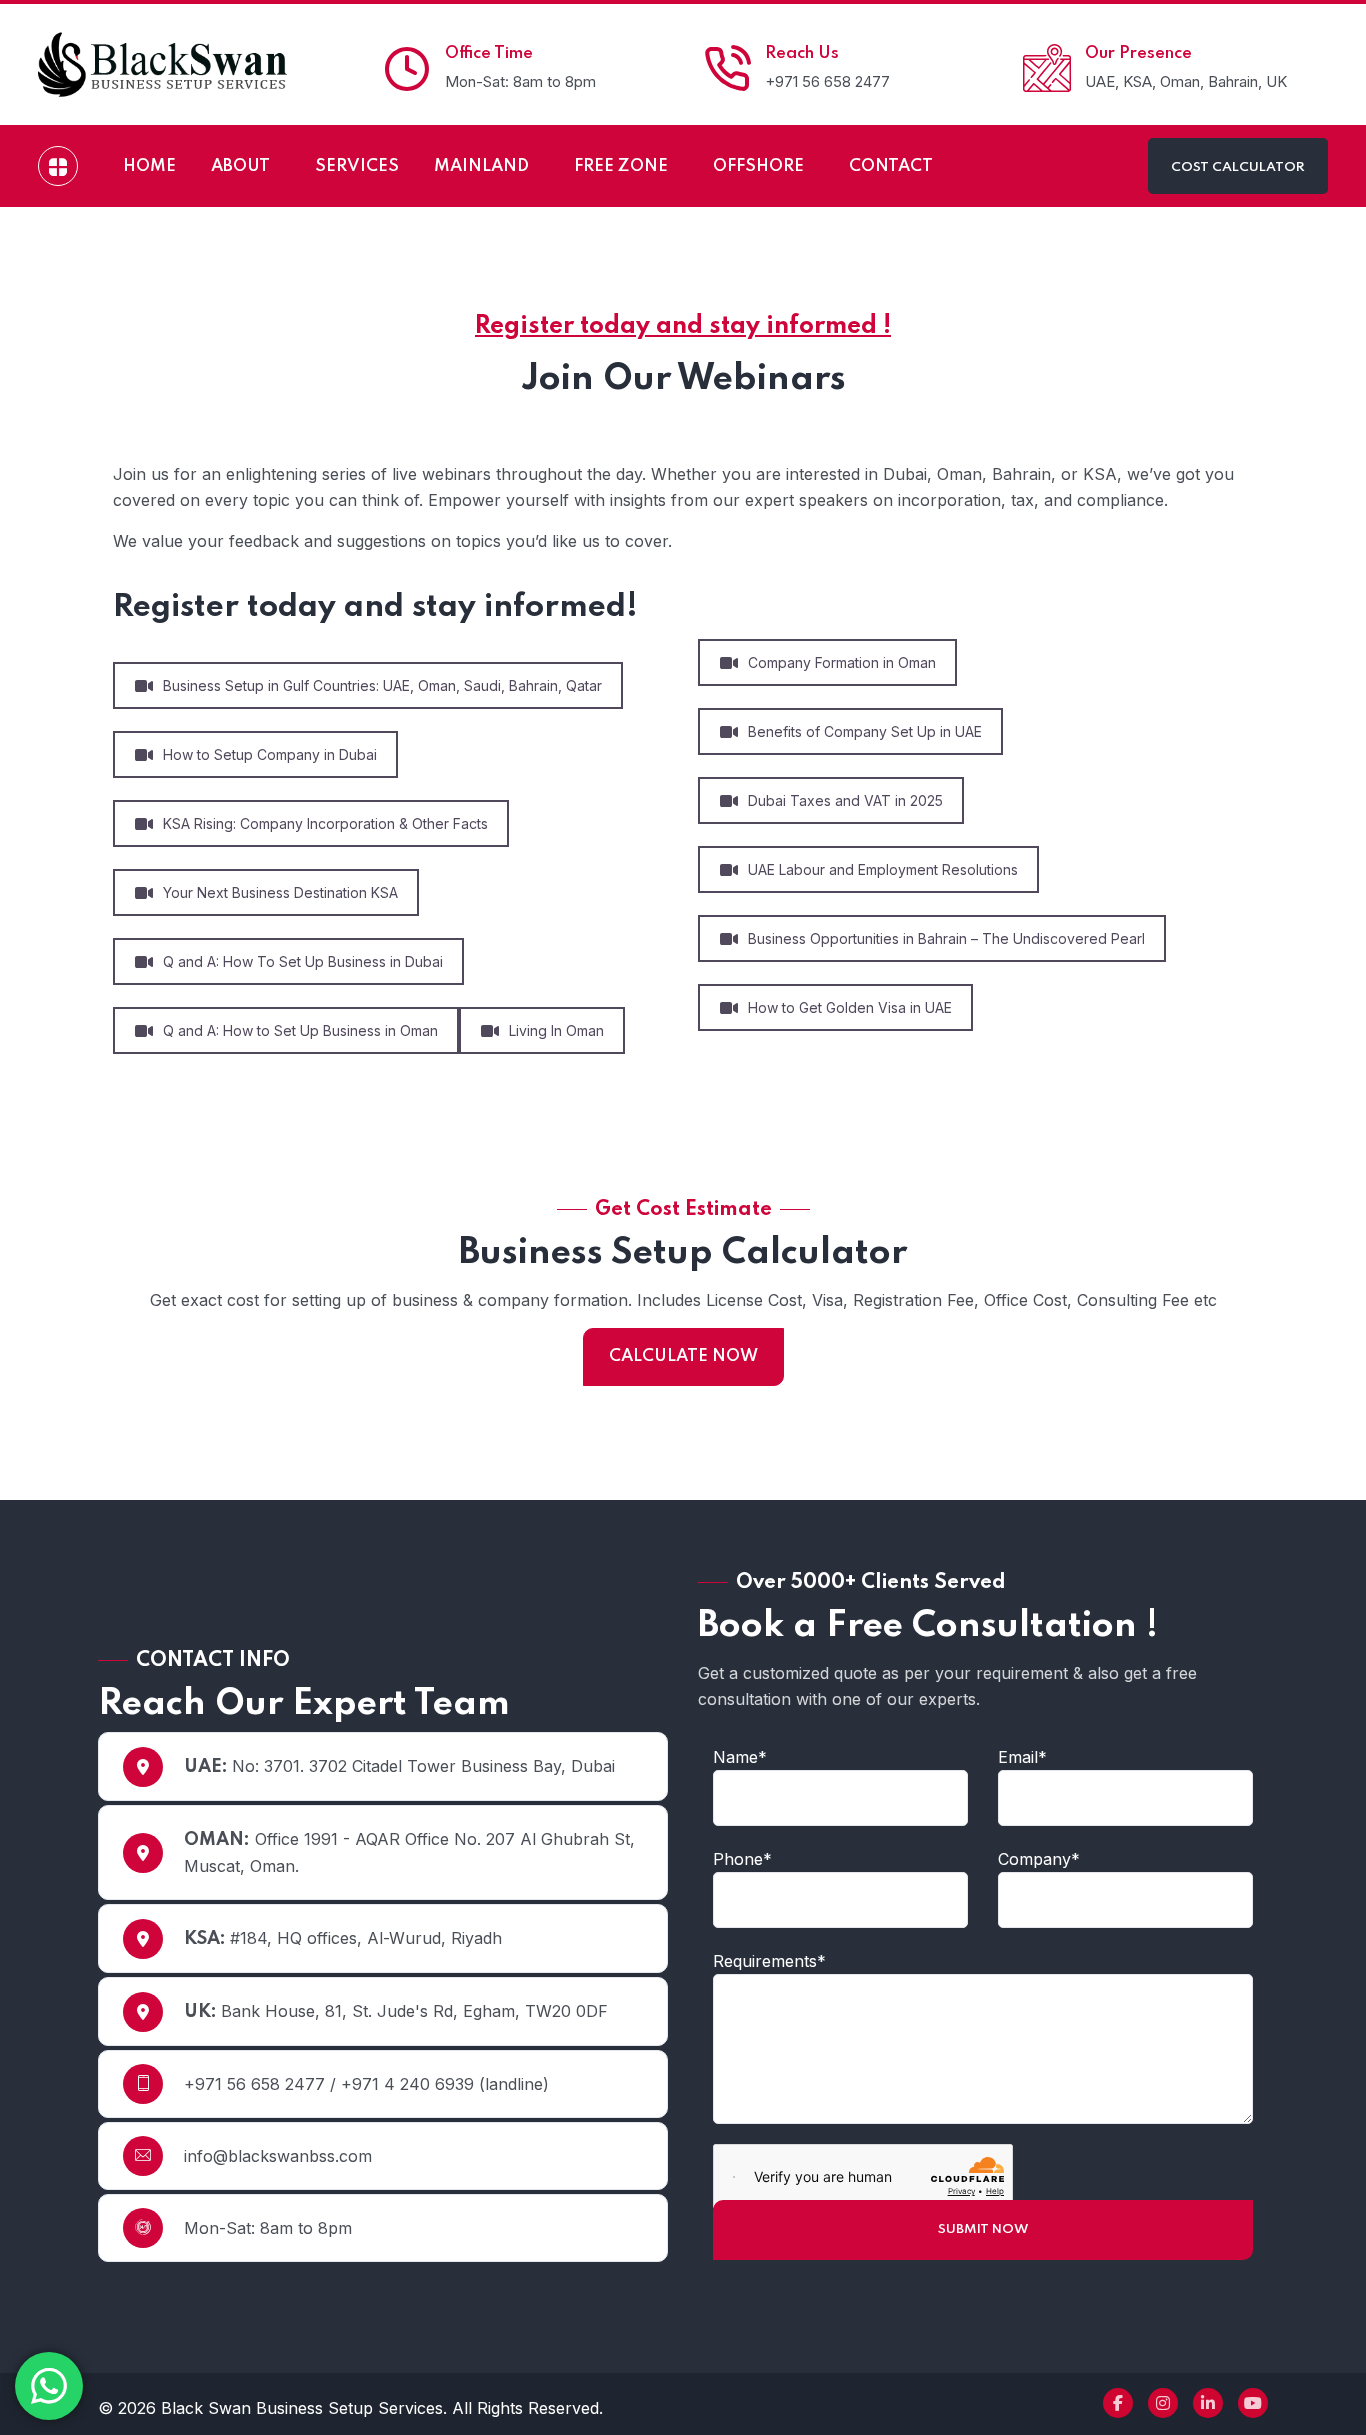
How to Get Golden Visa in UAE (850, 1007)
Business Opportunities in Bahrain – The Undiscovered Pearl (946, 938)
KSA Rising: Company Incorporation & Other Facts (325, 823)
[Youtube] (1253, 2403)
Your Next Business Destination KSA (280, 892)
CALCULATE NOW (683, 1356)
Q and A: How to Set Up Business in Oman (300, 1030)
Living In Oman (556, 1030)
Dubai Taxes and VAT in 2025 (845, 800)
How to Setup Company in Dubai (270, 754)
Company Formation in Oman (842, 662)
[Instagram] (1163, 2403)
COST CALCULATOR (1238, 167)
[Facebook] (1118, 2403)
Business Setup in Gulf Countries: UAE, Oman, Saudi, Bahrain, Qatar (382, 685)
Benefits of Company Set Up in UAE (865, 731)
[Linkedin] (1208, 2403)
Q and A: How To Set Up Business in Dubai (303, 961)
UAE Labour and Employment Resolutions (883, 869)
